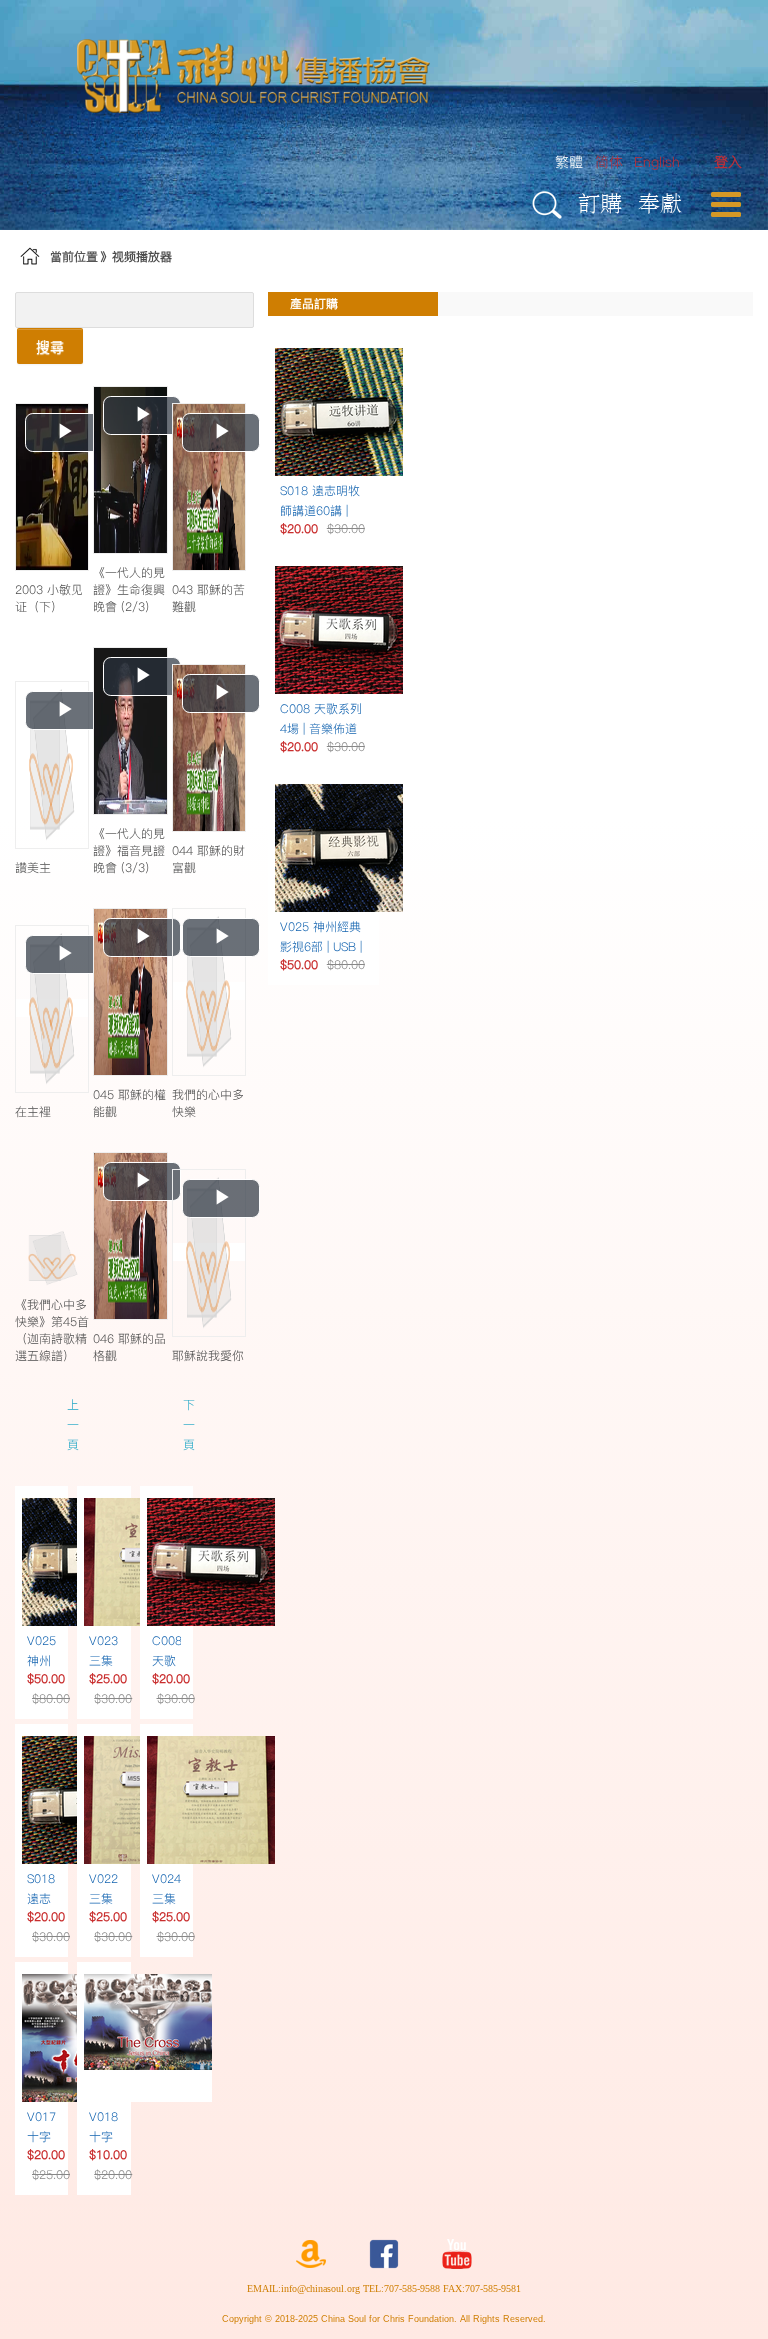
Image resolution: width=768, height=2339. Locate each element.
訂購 (600, 202)
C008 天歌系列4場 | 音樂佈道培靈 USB (321, 728)
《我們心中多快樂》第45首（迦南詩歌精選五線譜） (52, 1330)
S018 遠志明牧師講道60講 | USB (320, 510)
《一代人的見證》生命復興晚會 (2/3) (129, 589)
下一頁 (189, 1424)
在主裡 (33, 1111)
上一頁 (73, 1424)
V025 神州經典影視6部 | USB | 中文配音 (321, 946)
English (657, 162)
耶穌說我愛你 (208, 1355)
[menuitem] (728, 162)
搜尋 (50, 346)
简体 (609, 162)
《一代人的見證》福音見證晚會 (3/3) (129, 850)
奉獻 (660, 202)
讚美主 (33, 867)
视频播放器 (142, 256)
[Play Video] (52, 486)
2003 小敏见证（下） (49, 598)
